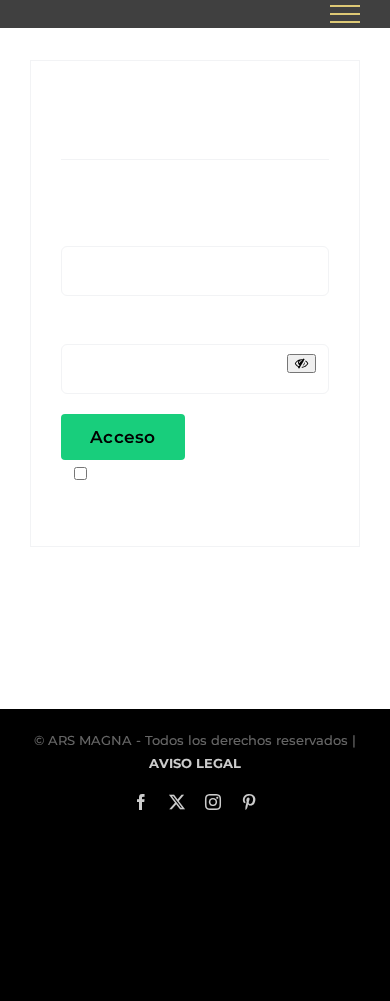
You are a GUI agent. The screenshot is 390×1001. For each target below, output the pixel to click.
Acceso (123, 437)
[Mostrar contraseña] (301, 363)
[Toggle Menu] (345, 14)
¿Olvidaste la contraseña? (164, 501)
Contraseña (113, 329)
